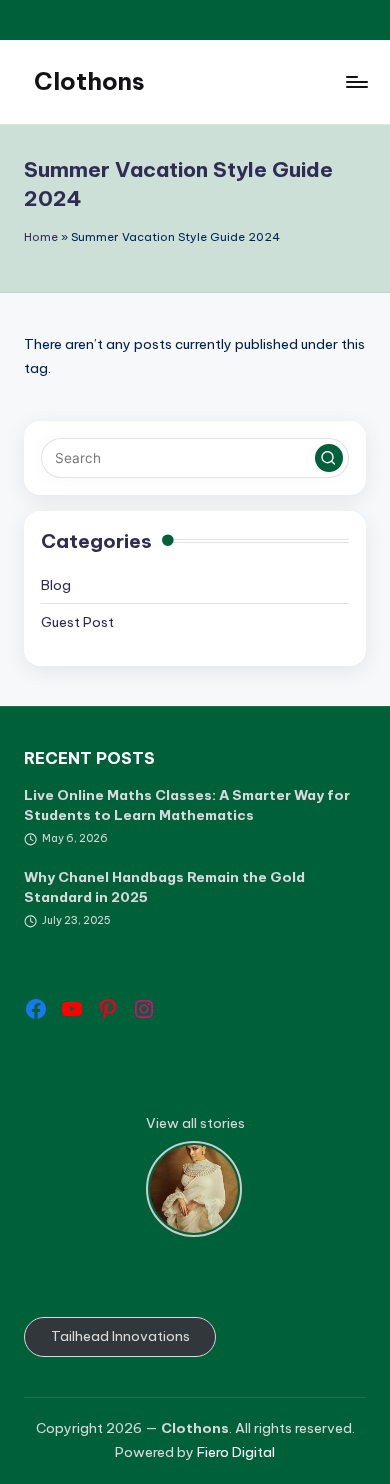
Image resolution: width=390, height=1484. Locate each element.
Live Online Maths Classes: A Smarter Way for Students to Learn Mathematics (187, 805)
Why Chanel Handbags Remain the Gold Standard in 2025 (164, 887)
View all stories (195, 1123)
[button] (329, 458)
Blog (56, 585)
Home (41, 237)
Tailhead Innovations (120, 1336)
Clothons (89, 81)
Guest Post (77, 622)
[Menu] (356, 81)
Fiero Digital (236, 1452)
